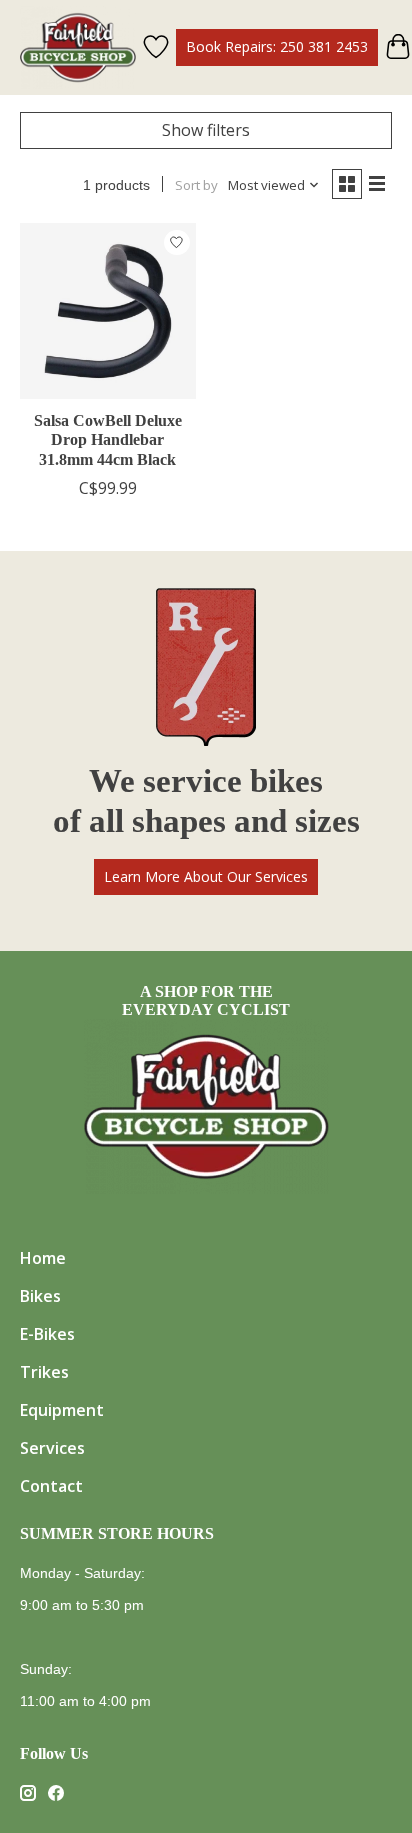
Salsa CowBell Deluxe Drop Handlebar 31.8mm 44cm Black (108, 439)
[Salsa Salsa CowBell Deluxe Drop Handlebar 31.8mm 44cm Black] (108, 311)
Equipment (62, 1410)
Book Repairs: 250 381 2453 (277, 46)
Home (43, 1258)
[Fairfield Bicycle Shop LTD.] (78, 47)
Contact (51, 1486)
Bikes (40, 1296)
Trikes (44, 1372)
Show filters (206, 130)
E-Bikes (47, 1334)
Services (52, 1448)
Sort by (196, 185)
